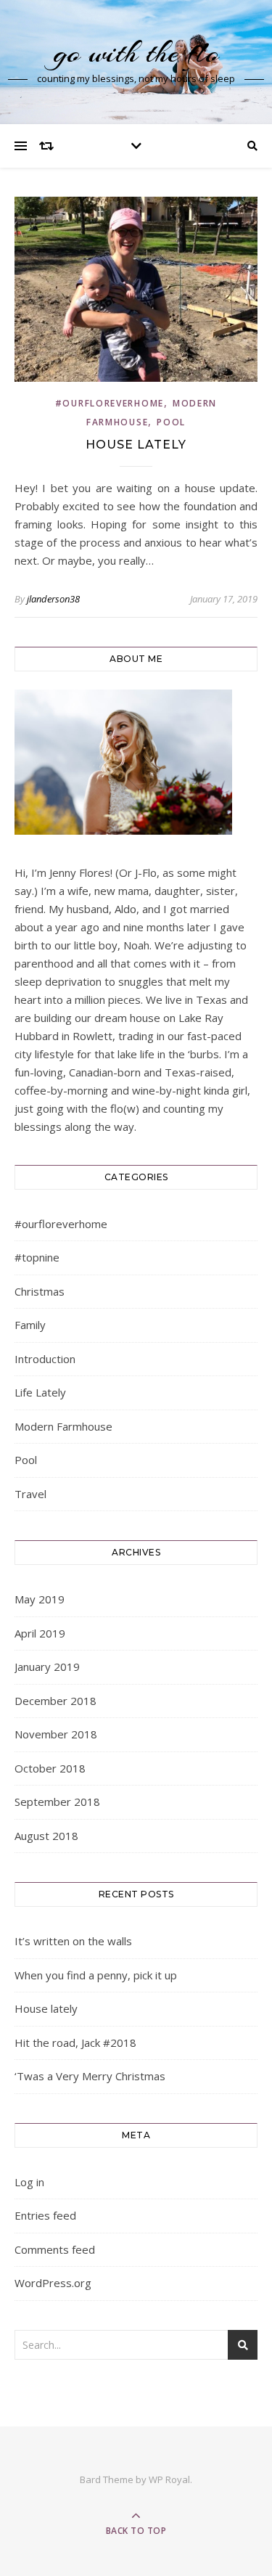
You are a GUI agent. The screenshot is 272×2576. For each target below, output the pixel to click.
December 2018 (55, 1701)
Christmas (40, 1291)
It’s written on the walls (73, 1941)
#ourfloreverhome (110, 403)
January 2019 (47, 1667)
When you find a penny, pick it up (96, 1975)
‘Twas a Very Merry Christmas (90, 2076)
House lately (136, 445)
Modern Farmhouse (63, 1426)
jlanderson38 (53, 599)
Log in (29, 2182)
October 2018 (50, 1768)
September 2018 (57, 1802)
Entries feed (45, 2215)
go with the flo (136, 53)
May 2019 (40, 1599)
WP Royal (169, 2479)
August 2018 (46, 1836)
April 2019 (40, 1633)
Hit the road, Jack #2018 (75, 2043)
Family (30, 1325)
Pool (171, 422)
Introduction (45, 1359)
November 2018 (56, 1734)
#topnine (37, 1257)
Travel (30, 1494)
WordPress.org (53, 2283)
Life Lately (40, 1392)
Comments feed (55, 2249)
